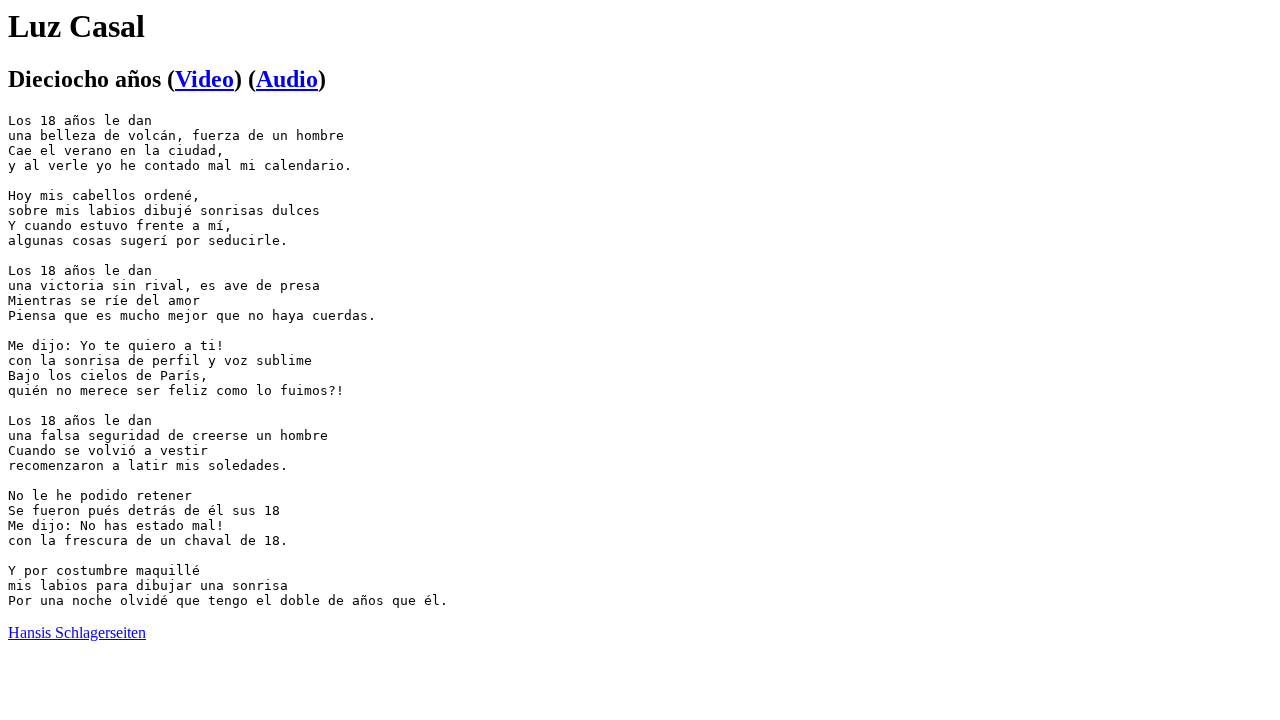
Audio (287, 79)
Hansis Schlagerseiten (77, 632)
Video (204, 79)
